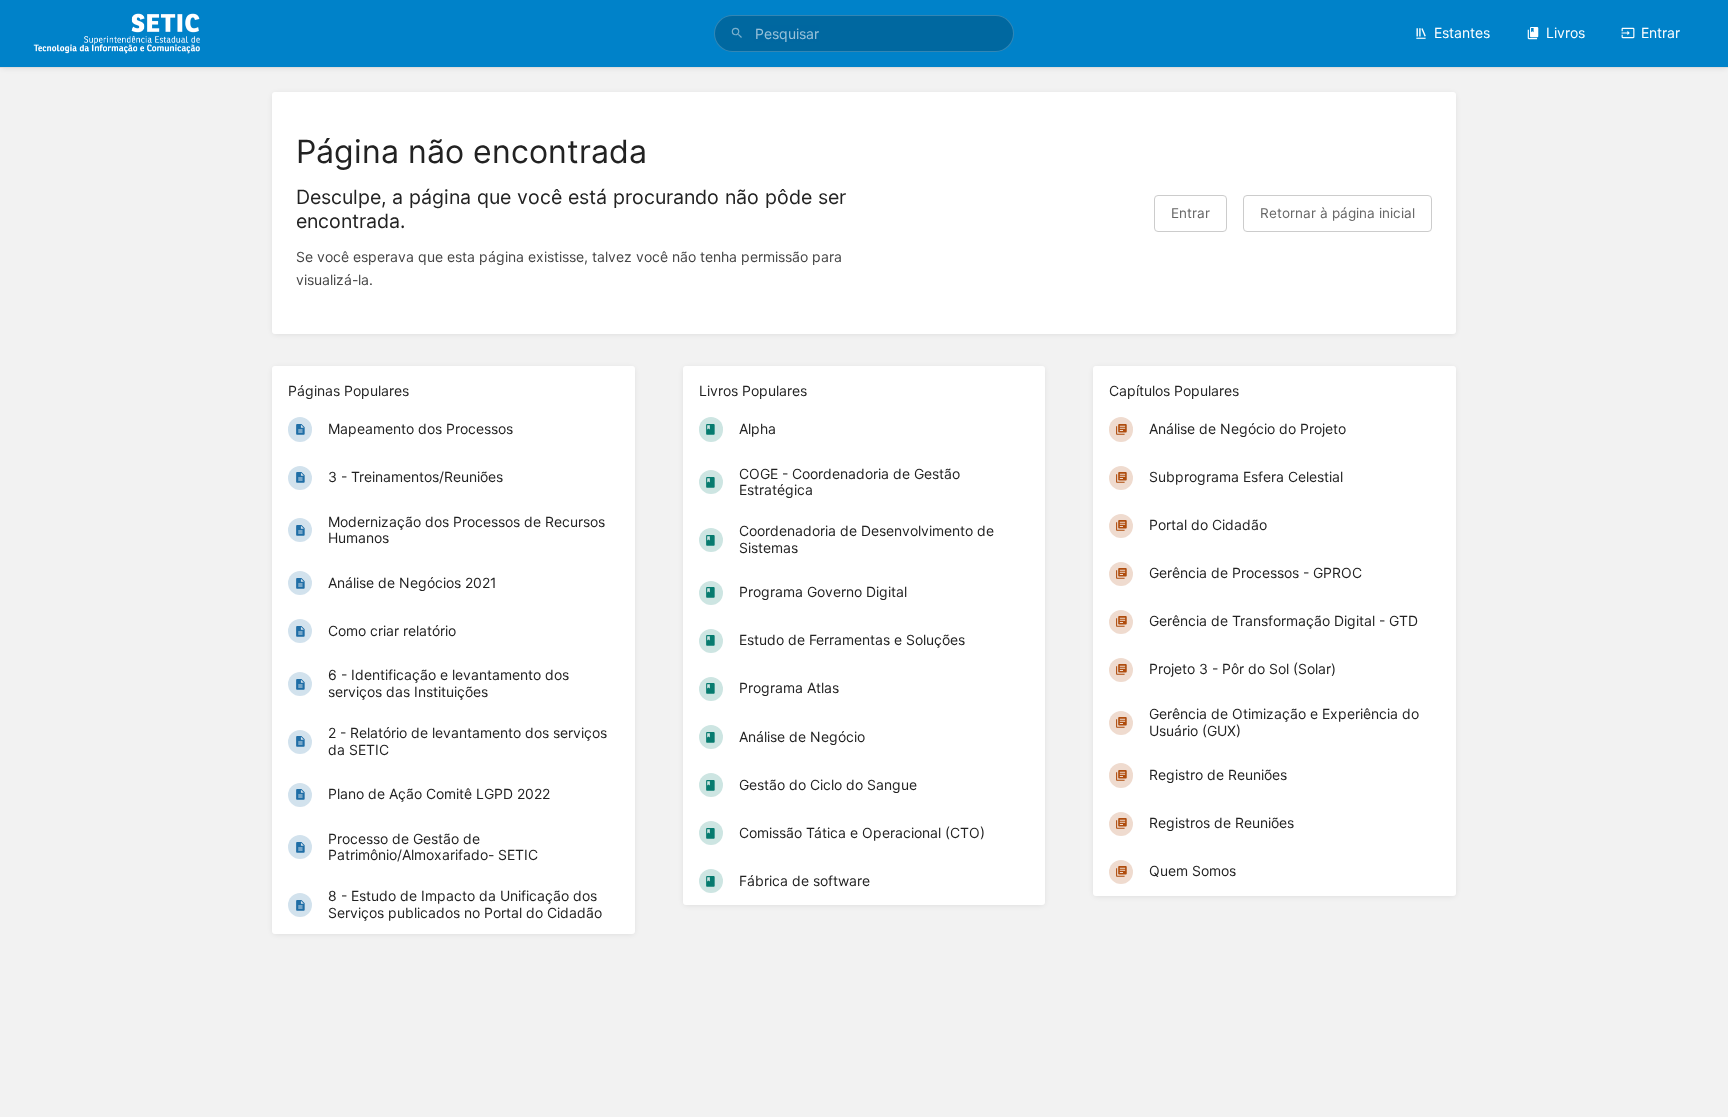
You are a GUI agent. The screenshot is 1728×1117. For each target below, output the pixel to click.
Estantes (1462, 32)
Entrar (1660, 32)
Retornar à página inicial (1337, 213)
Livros (1565, 32)
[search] (864, 33)
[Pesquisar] (737, 33)
